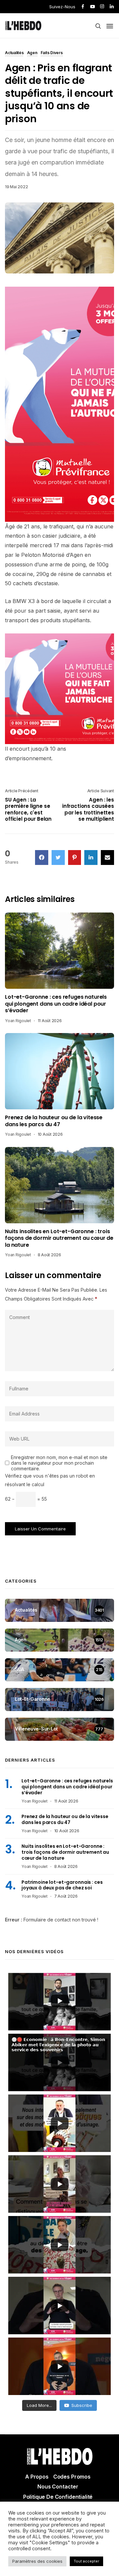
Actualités (14, 53)
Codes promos (72, 2477)
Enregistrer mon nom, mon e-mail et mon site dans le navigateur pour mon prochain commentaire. (59, 1463)
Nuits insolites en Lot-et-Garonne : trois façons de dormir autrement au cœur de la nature (59, 1238)
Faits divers (52, 53)
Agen (32, 53)
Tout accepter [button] (86, 2561)
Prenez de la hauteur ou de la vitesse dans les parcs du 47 (54, 1121)
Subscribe (82, 2405)
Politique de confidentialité (58, 2497)
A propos (37, 2477)
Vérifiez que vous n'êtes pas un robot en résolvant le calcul (50, 1480)
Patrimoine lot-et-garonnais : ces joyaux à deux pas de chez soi (62, 1885)
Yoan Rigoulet (18, 1021)
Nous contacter (58, 2487)
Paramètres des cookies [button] (37, 2561)
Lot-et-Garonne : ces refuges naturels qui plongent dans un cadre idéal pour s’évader (56, 1004)
